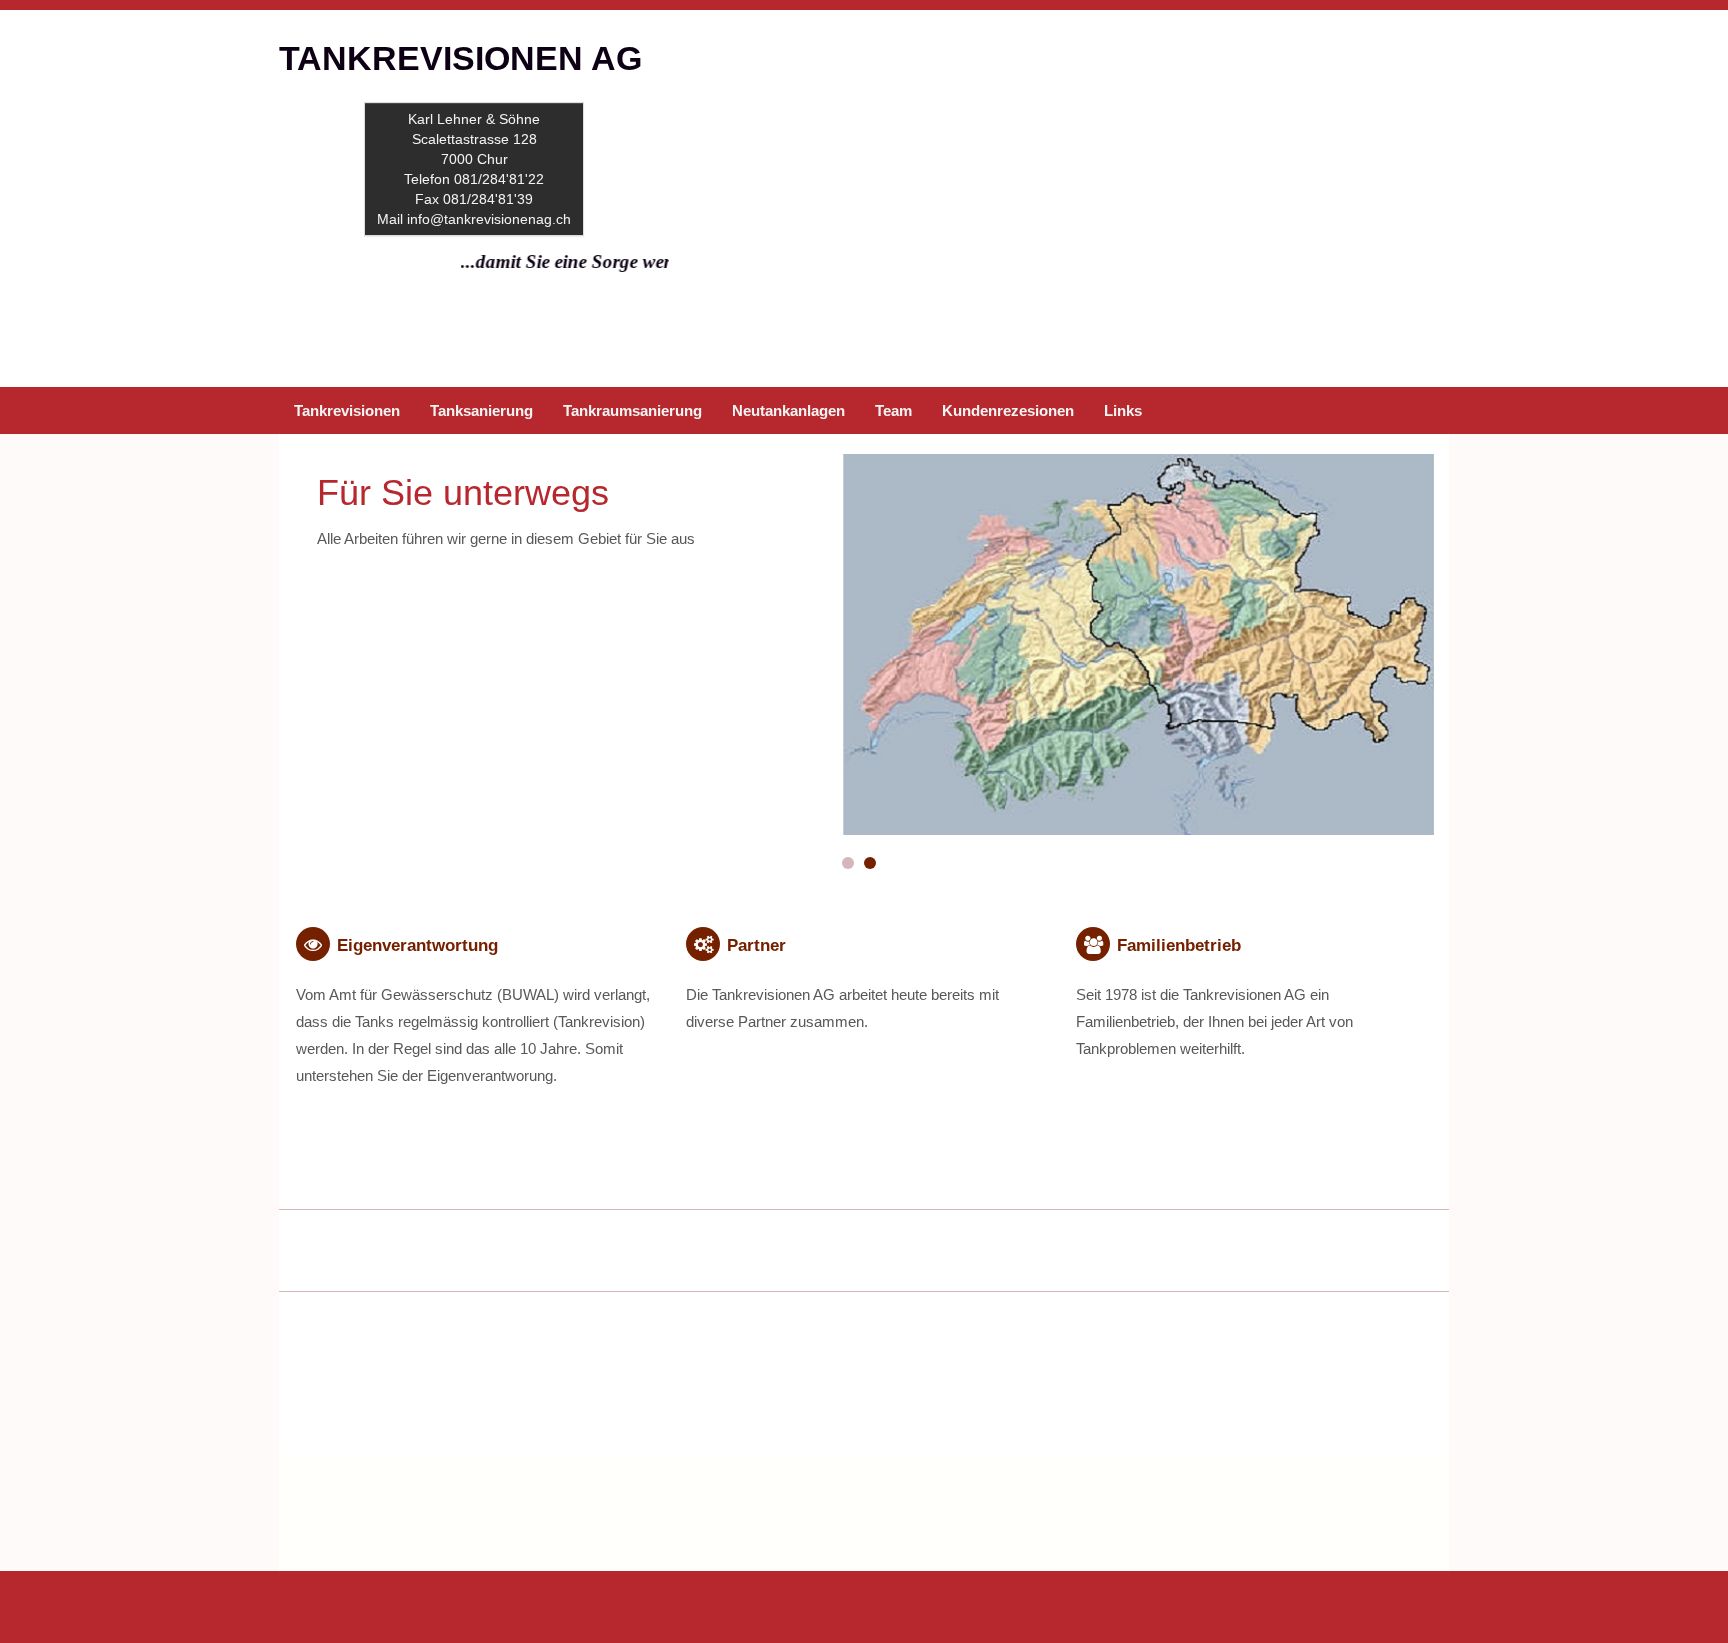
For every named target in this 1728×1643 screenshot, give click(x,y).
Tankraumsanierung (632, 410)
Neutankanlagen (788, 410)
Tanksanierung (481, 410)
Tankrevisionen (347, 410)
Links (1123, 410)
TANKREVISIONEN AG (460, 58)
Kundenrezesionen (1008, 410)
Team (893, 410)
